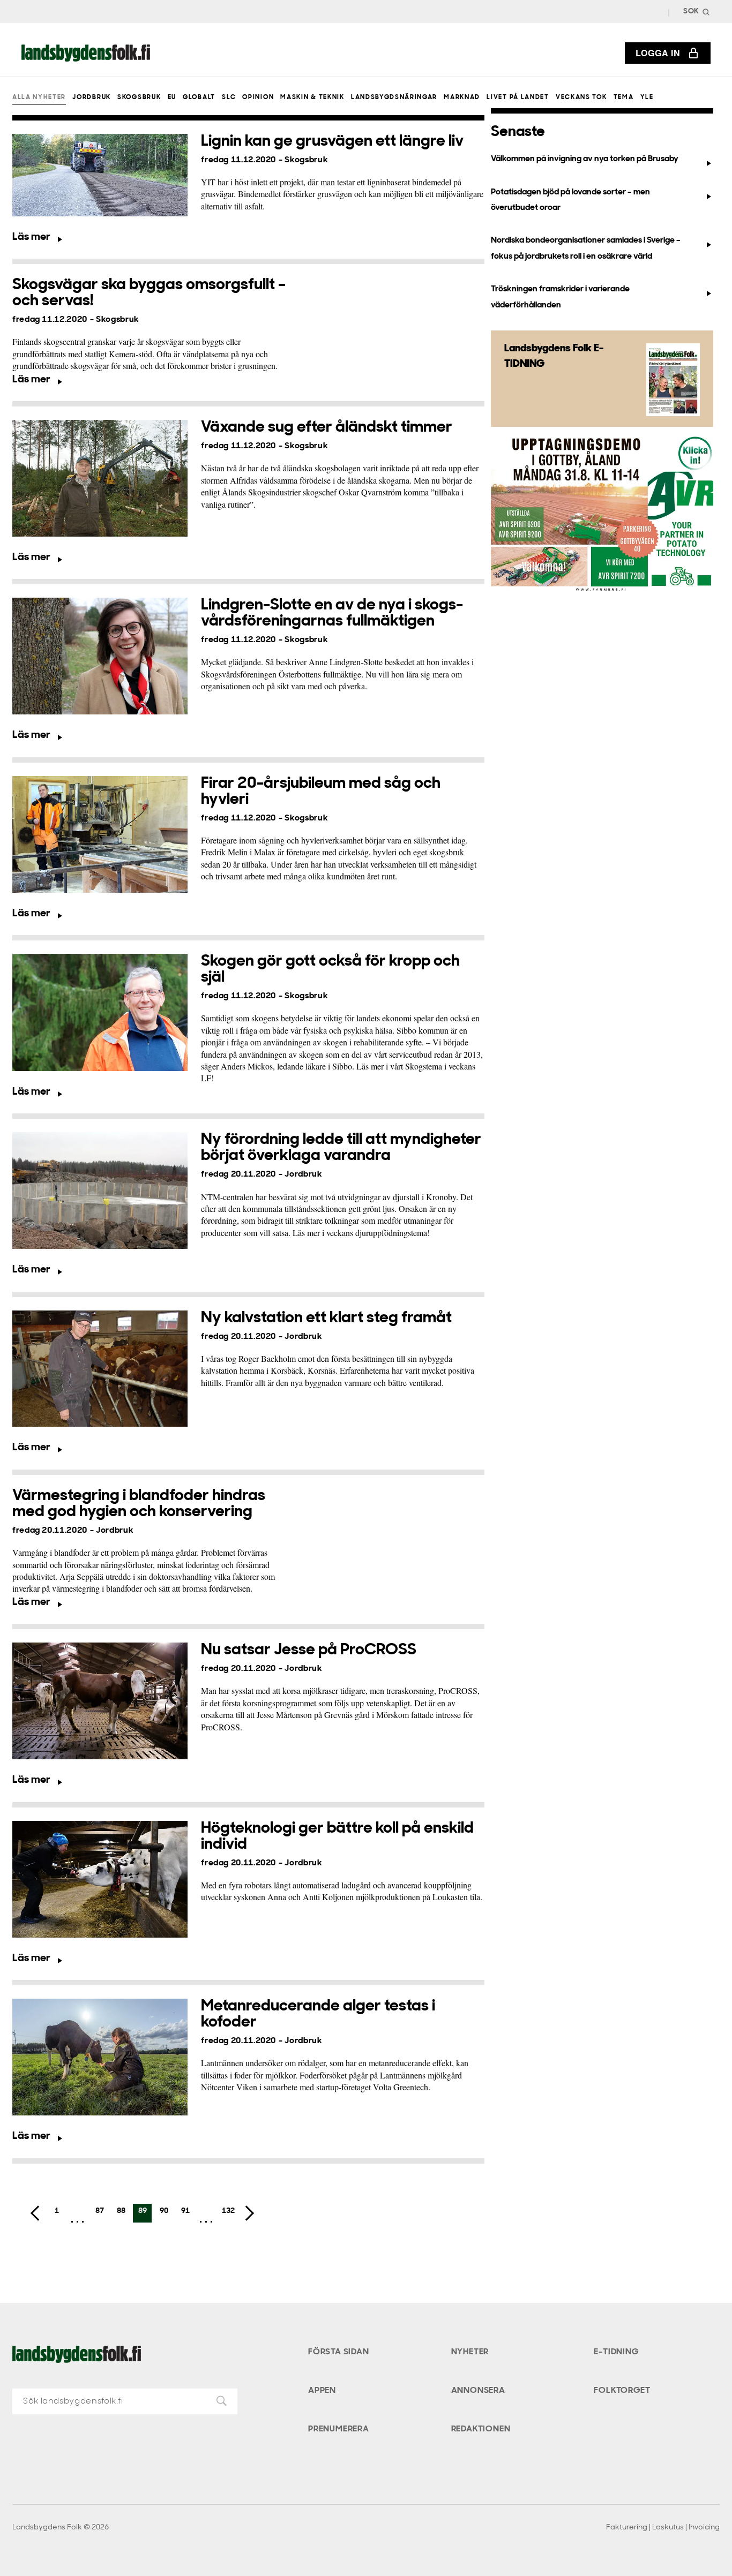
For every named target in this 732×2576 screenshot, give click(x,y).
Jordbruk (91, 97)
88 (121, 2211)
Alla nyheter (39, 97)
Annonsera (478, 2391)
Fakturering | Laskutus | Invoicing (663, 2528)
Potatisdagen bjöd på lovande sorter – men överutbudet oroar (570, 200)
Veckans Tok (581, 97)
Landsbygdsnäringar (394, 97)
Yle (647, 97)
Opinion (258, 97)
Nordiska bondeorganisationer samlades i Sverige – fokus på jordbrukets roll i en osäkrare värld (586, 248)
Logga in (658, 53)
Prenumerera (339, 2429)
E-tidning (616, 2352)
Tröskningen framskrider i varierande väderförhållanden (560, 297)
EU (172, 97)
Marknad (462, 97)
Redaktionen (481, 2429)
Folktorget (622, 2391)
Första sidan (339, 2352)
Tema (624, 97)
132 (228, 2211)
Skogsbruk (139, 97)
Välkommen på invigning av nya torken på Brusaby (585, 159)
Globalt (199, 97)
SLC (229, 97)
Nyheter (470, 2352)
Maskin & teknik (312, 97)
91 (185, 2211)
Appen (322, 2391)
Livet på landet (518, 97)
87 (100, 2211)
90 (164, 2211)
